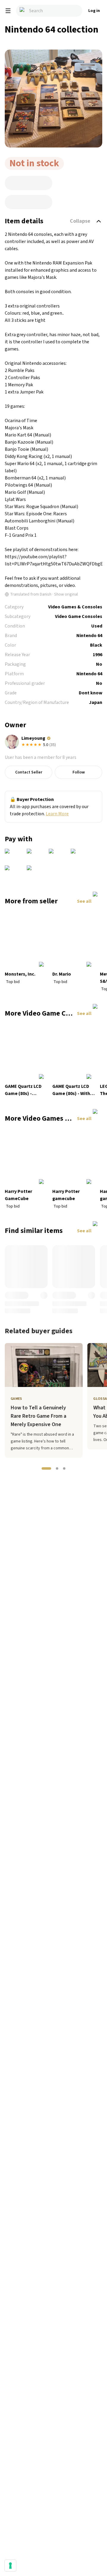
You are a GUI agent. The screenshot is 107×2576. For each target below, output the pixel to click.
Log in (94, 11)
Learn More (57, 814)
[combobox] (49, 11)
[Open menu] (8, 11)
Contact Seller (29, 772)
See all (84, 901)
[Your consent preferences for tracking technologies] (10, 2566)
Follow (79, 772)
